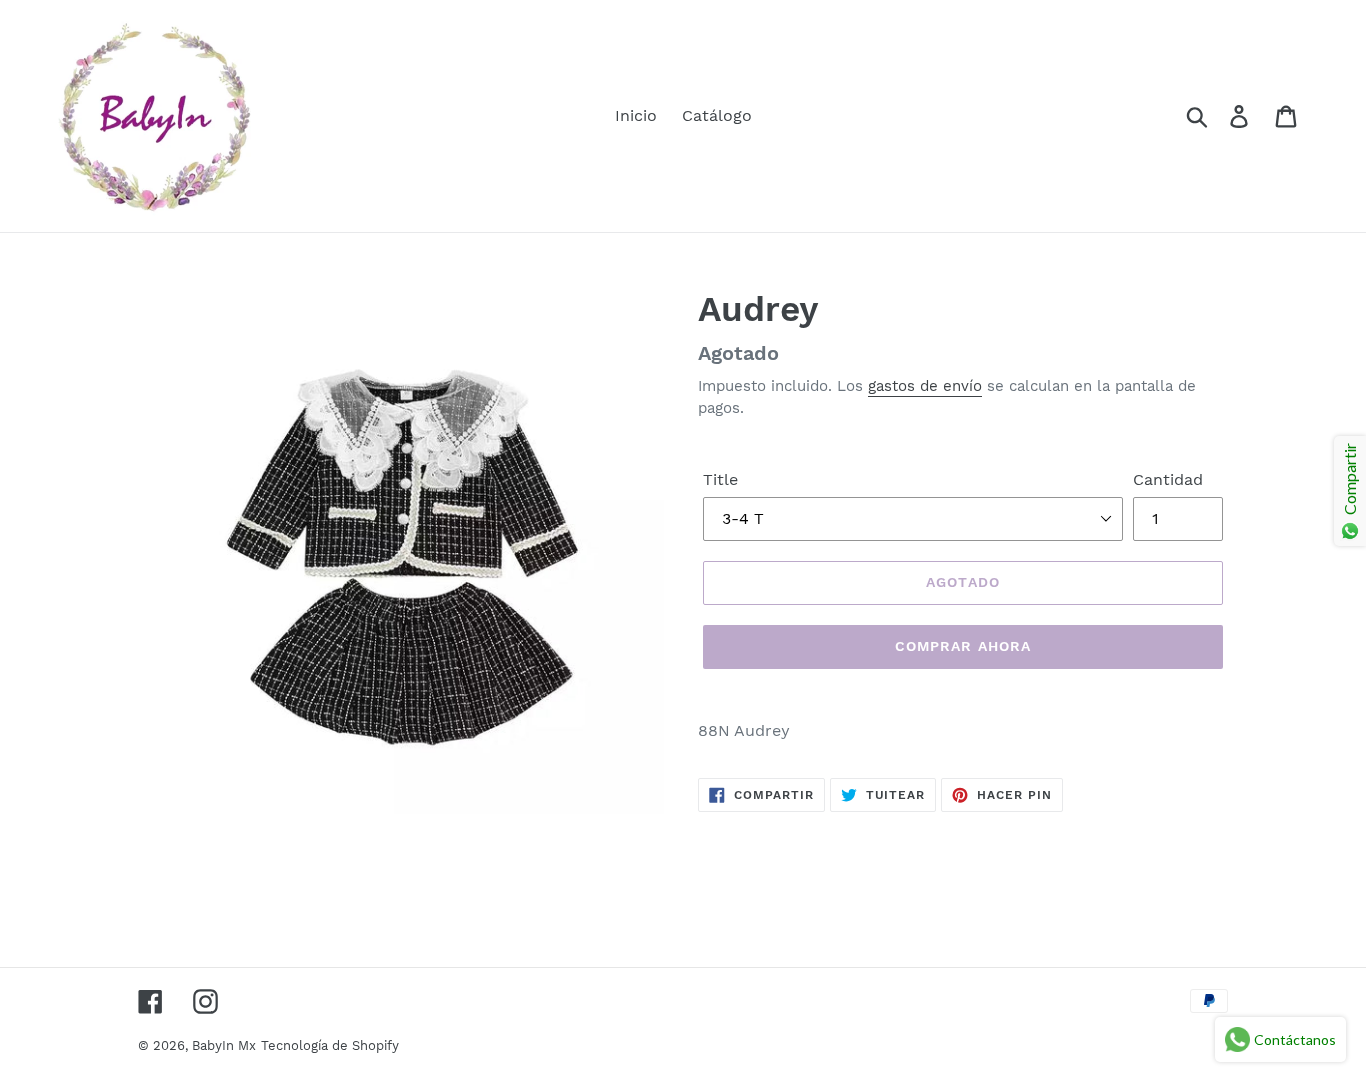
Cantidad (1168, 479)
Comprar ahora (963, 646)
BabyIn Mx (224, 1045)
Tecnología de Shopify (330, 1045)
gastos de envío (925, 386)
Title (720, 479)
